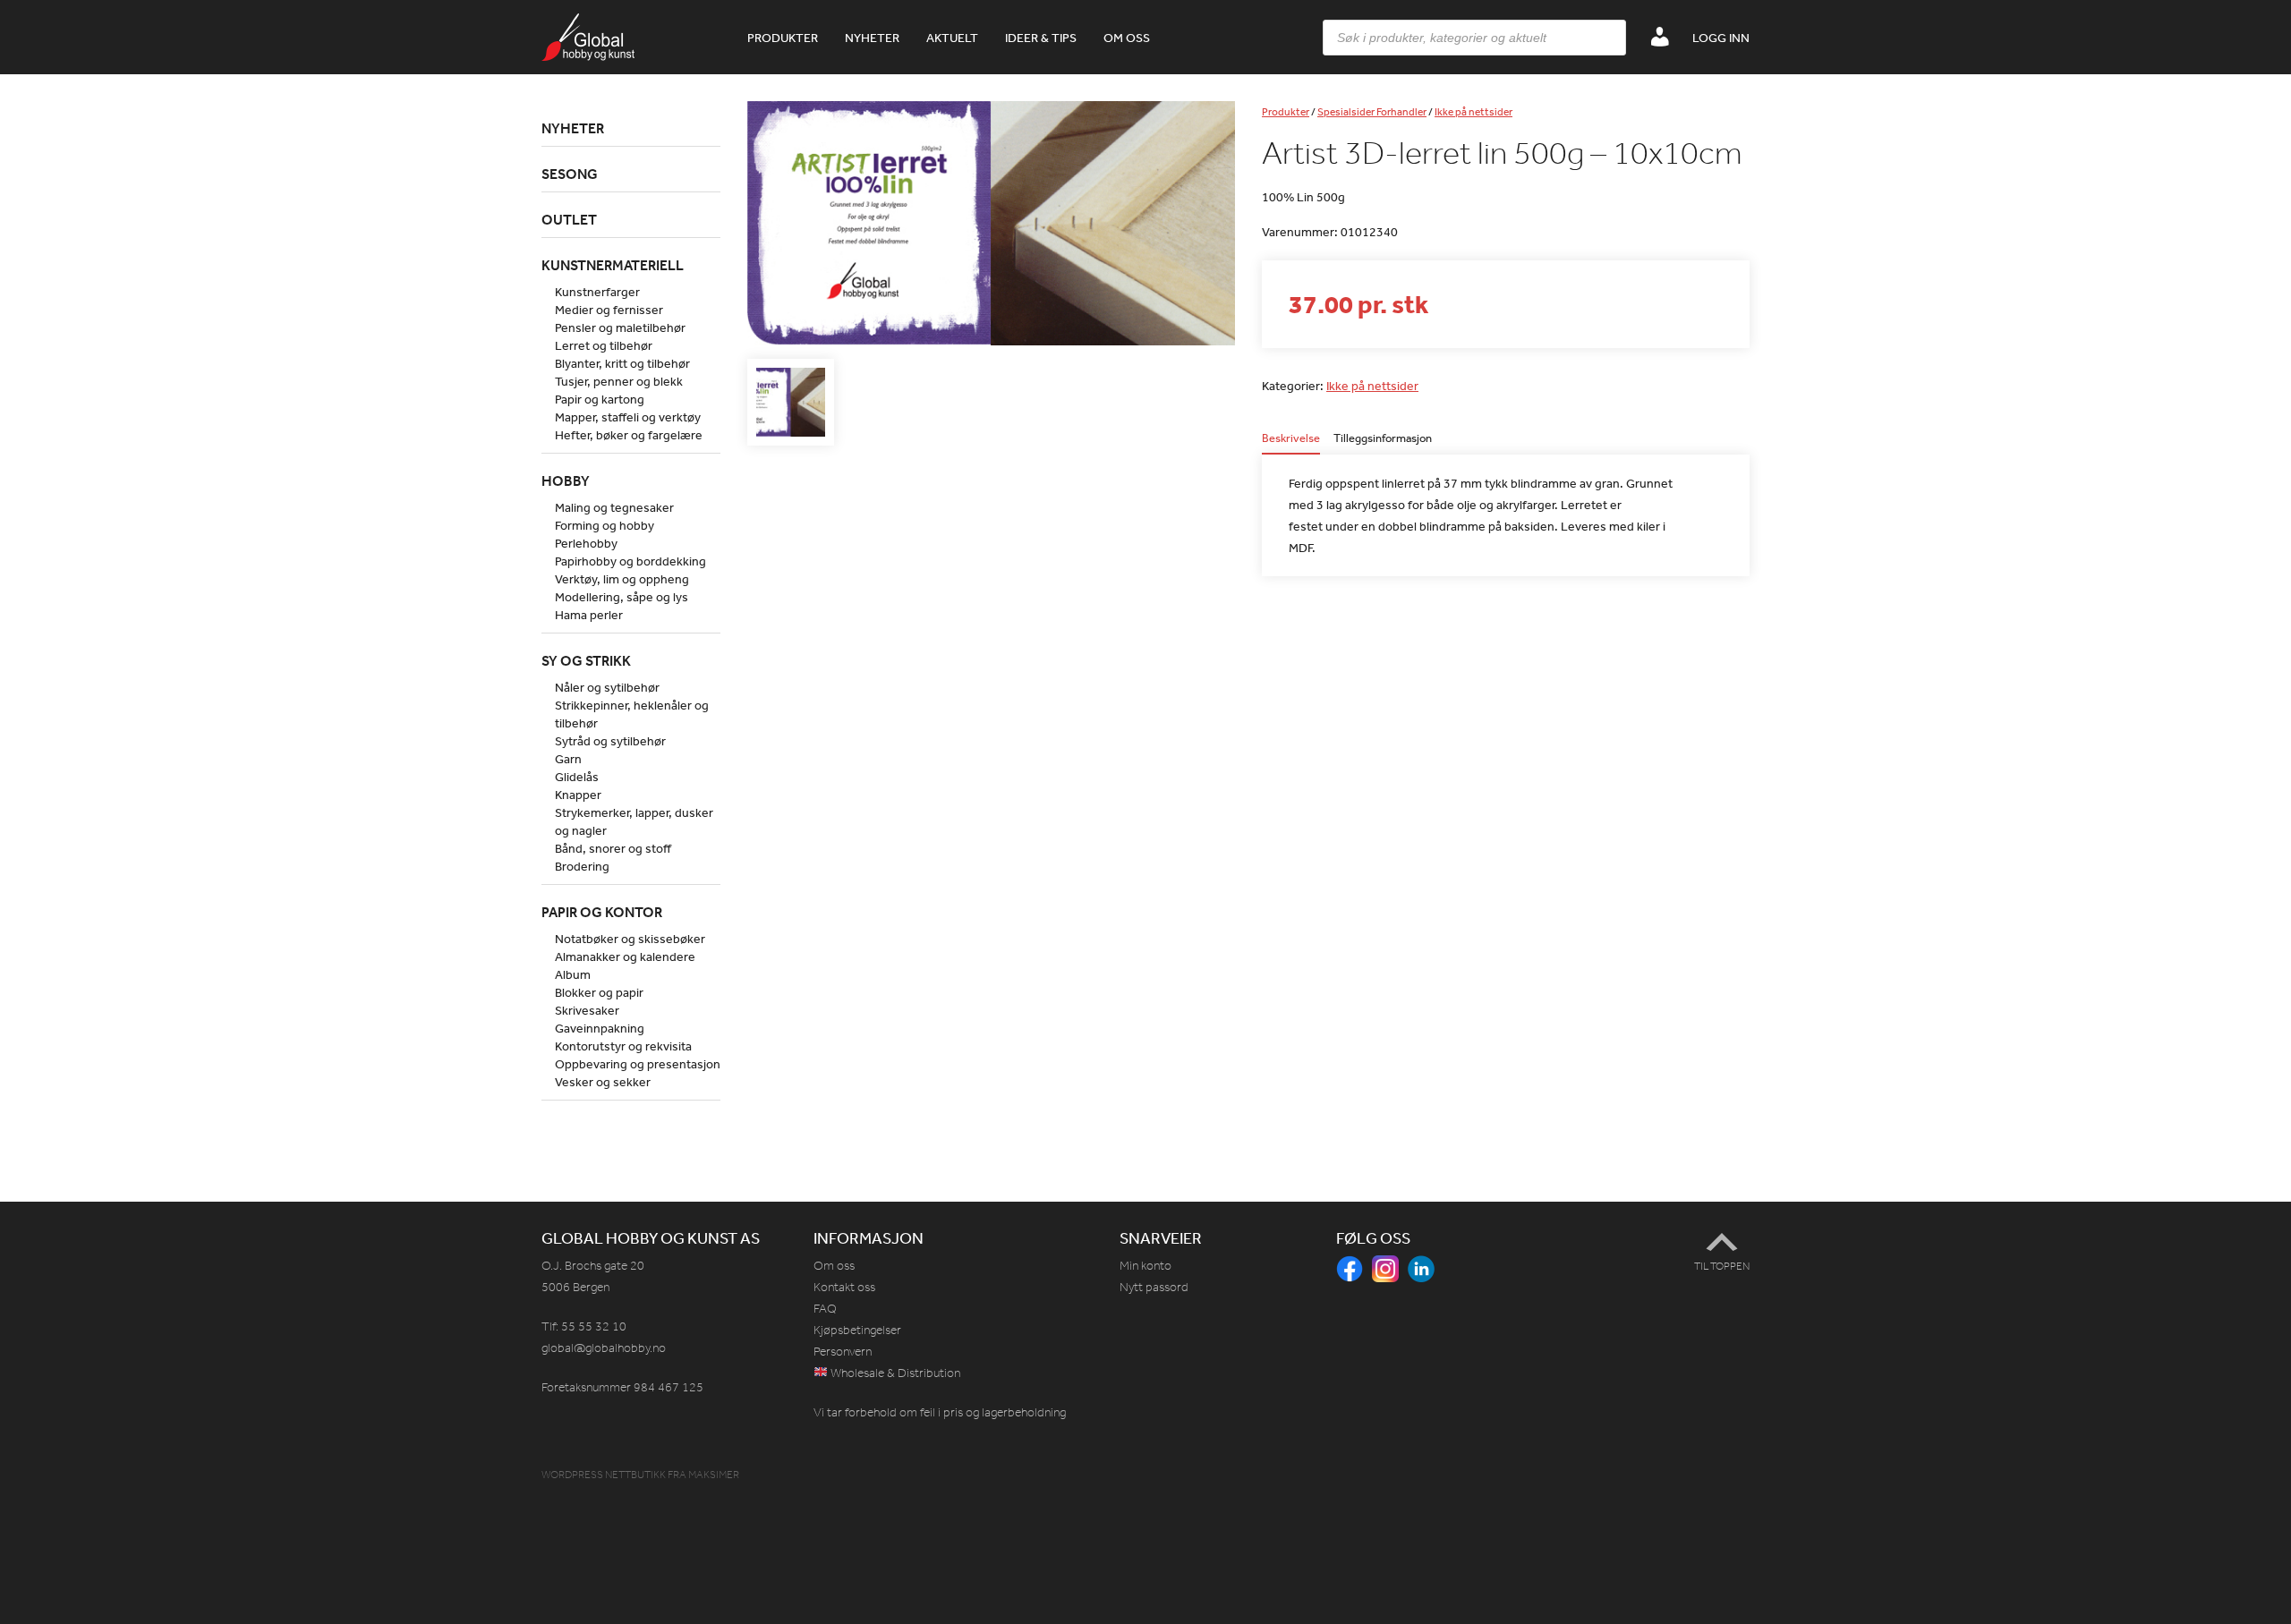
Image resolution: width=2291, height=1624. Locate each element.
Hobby (566, 480)
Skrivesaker (587, 1010)
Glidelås (577, 777)
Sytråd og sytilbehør (610, 741)
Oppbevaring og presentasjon (638, 1064)
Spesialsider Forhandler (1372, 112)
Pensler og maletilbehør (620, 327)
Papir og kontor (602, 912)
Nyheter (872, 38)
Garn (568, 759)
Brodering (582, 866)
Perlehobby (586, 543)
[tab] (1291, 443)
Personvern (843, 1352)
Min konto (1145, 1266)
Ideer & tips (1041, 38)
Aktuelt (952, 38)
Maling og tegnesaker (614, 507)
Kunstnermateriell (613, 265)
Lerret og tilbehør (604, 345)
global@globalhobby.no (604, 1348)
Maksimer (714, 1475)
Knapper (578, 795)
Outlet (569, 219)
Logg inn (1721, 38)
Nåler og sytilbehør (607, 687)
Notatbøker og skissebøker (630, 939)
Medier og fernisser (609, 310)
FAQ (825, 1309)
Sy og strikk (586, 660)
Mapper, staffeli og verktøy (628, 417)
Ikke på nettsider (1473, 112)
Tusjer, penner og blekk (619, 381)
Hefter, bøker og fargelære (629, 435)
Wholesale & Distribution (894, 1373)
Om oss (1127, 38)
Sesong (570, 174)
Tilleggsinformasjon (1383, 439)
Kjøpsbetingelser (857, 1330)
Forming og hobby (605, 525)
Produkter (783, 38)
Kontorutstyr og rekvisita (623, 1046)
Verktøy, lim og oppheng (622, 579)
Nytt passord (1154, 1287)
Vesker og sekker (603, 1082)
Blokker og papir (599, 992)
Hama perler (589, 615)
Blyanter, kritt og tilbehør (622, 363)
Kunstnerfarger (597, 292)
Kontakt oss (844, 1287)
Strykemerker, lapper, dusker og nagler (634, 821)
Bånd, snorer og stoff (613, 848)
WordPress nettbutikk (604, 1475)
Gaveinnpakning (600, 1028)
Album (573, 974)
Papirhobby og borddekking (630, 561)
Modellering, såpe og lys (622, 597)
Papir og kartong (600, 399)
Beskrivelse (1291, 439)
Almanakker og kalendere (625, 957)
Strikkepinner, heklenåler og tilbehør (632, 714)
